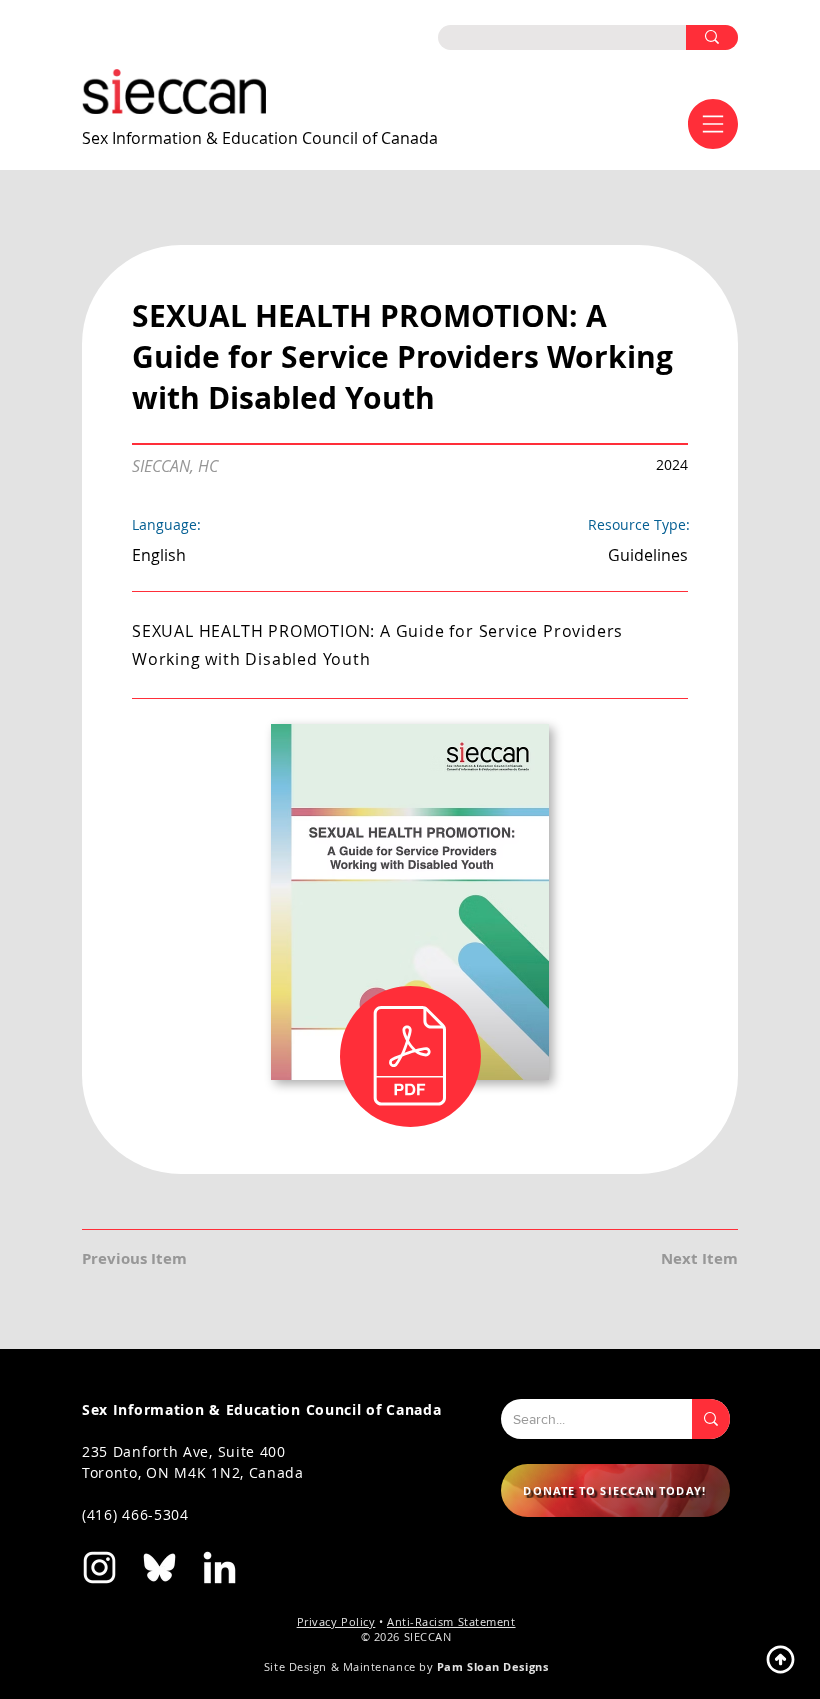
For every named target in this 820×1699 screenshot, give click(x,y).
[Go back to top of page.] (780, 1659)
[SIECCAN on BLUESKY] (159, 1567)
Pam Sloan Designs (492, 1666)
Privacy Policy (336, 1621)
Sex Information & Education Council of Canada (260, 138)
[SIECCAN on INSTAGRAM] (99, 1567)
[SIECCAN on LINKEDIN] (219, 1567)
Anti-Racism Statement (451, 1621)
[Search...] (711, 1419)
